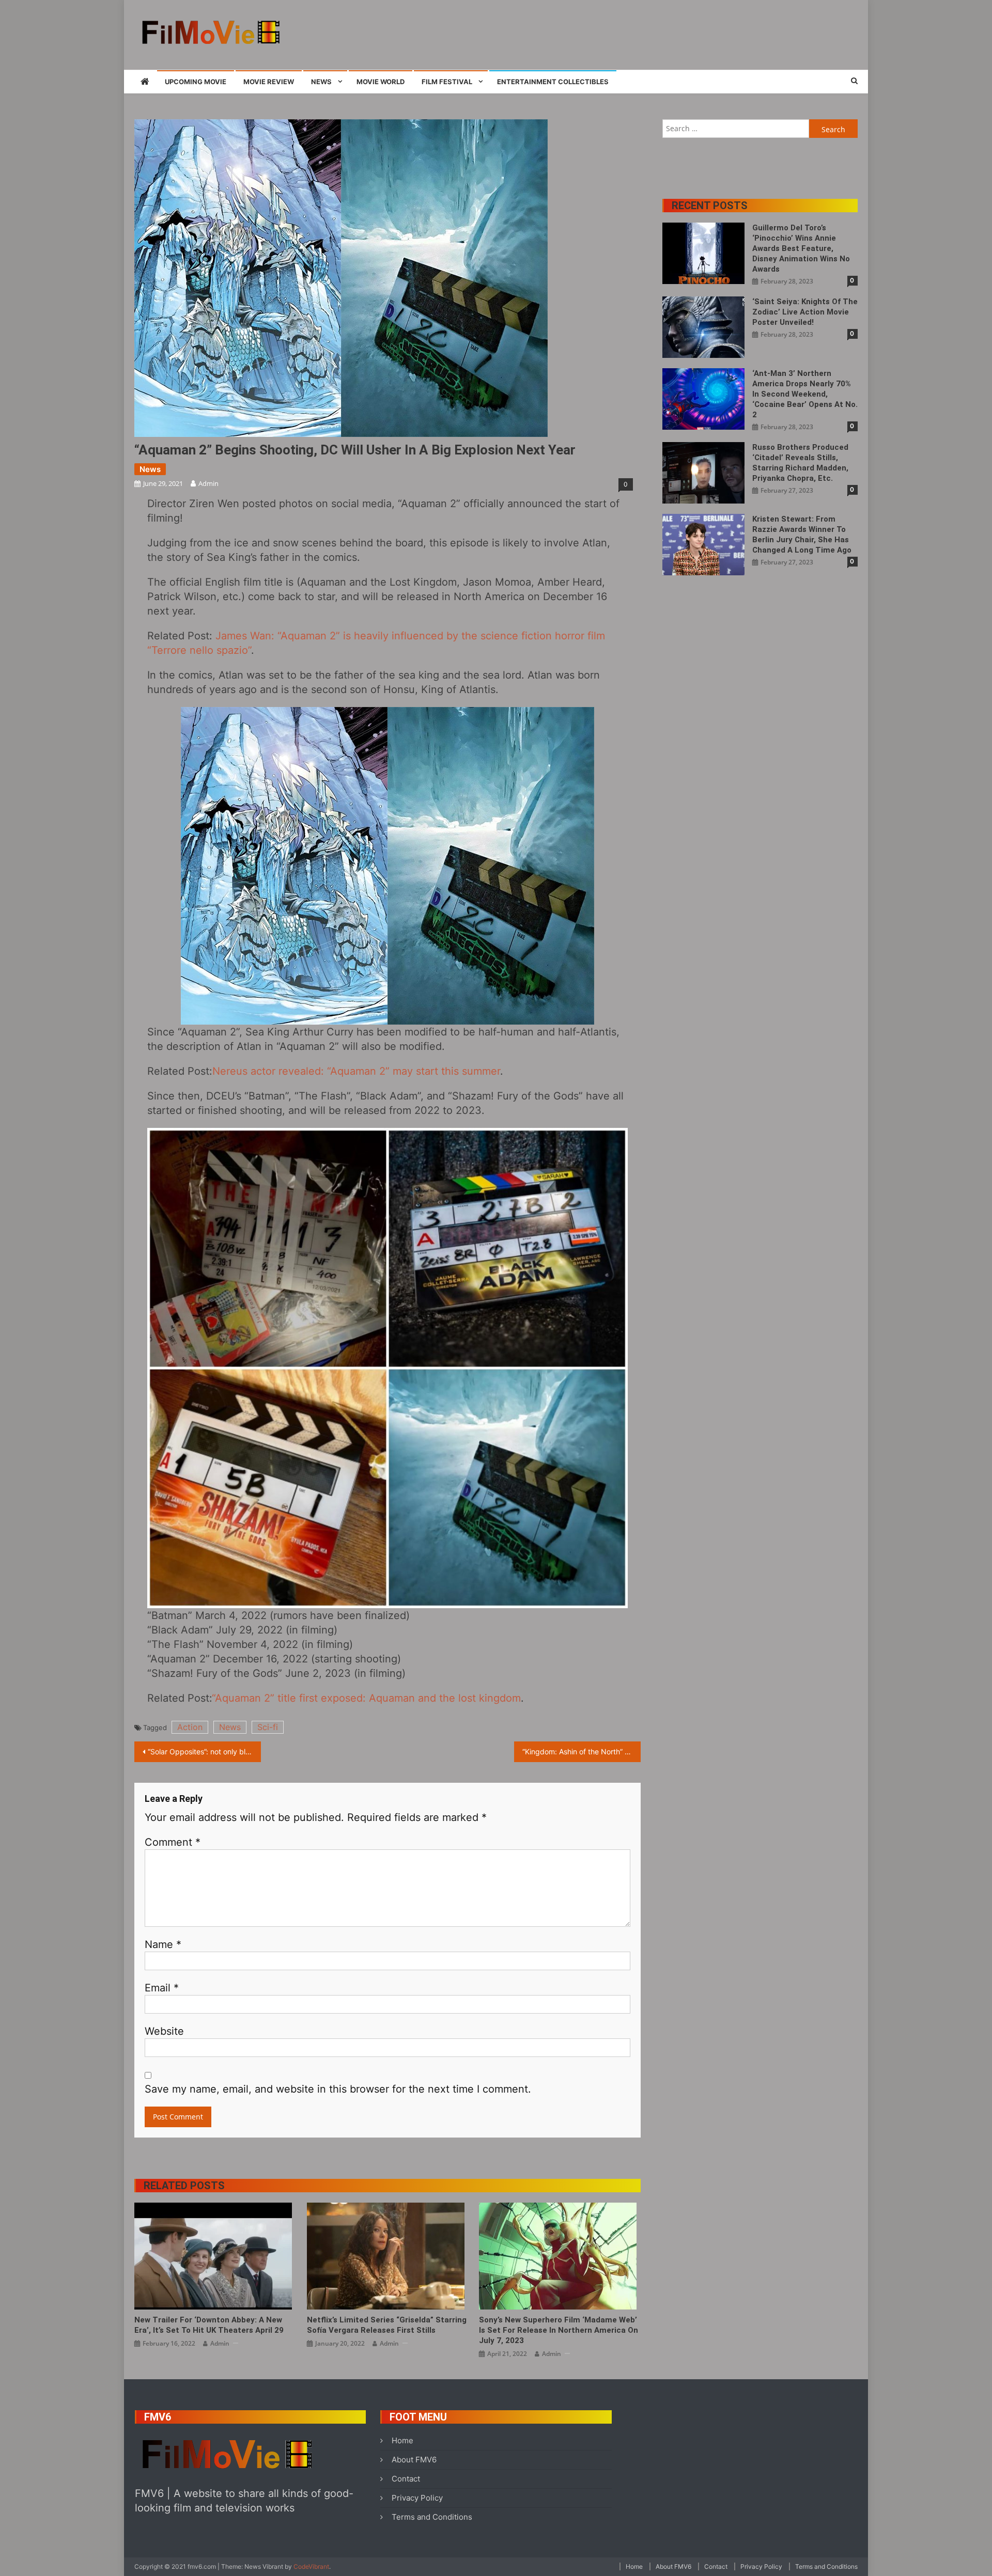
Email (162, 1988)
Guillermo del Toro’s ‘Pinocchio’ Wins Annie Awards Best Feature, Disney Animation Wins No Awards (801, 248)
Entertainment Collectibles (553, 82)
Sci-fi (268, 1727)
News (321, 82)
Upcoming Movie (196, 82)
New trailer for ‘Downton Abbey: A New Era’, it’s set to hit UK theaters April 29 (209, 2325)
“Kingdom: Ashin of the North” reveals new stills (582, 1752)
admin (208, 483)
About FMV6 (414, 2460)
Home (402, 2440)
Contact (406, 2479)
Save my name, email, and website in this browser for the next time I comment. (338, 2089)
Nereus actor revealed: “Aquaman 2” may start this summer (356, 1071)
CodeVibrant (311, 2566)
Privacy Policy (417, 2498)
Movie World (381, 82)
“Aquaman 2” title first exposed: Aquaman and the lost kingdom (366, 1698)
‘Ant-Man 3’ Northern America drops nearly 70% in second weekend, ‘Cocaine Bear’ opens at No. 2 (805, 394)
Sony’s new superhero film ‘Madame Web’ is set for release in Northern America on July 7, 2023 (559, 2330)
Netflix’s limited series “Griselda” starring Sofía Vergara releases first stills (387, 2325)
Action (190, 1727)
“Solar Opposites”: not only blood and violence (204, 1752)
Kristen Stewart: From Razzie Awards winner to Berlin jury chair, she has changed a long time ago (802, 535)
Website (164, 2031)
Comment (173, 1842)
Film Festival (447, 82)
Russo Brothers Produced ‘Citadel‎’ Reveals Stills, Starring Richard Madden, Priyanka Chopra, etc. (800, 463)
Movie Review (269, 82)
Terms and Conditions (432, 2517)
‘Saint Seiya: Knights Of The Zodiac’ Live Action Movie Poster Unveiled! (805, 312)
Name (163, 1944)
